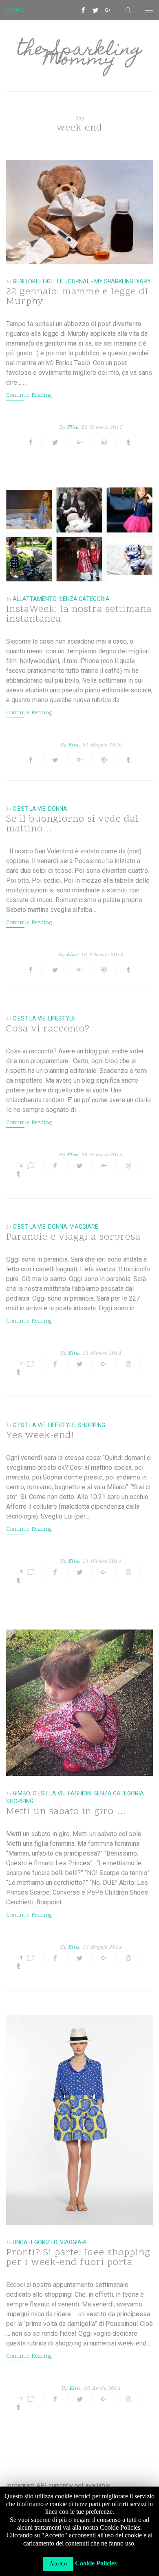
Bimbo (21, 1793)
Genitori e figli (34, 281)
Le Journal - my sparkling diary (104, 281)
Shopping (92, 1425)
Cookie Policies (96, 2563)
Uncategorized (35, 2242)
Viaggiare (84, 1227)
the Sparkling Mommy (79, 56)
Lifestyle (62, 1018)
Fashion (79, 1793)
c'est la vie (29, 809)
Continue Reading (29, 395)
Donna (58, 809)
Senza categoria (84, 599)
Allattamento (35, 599)
